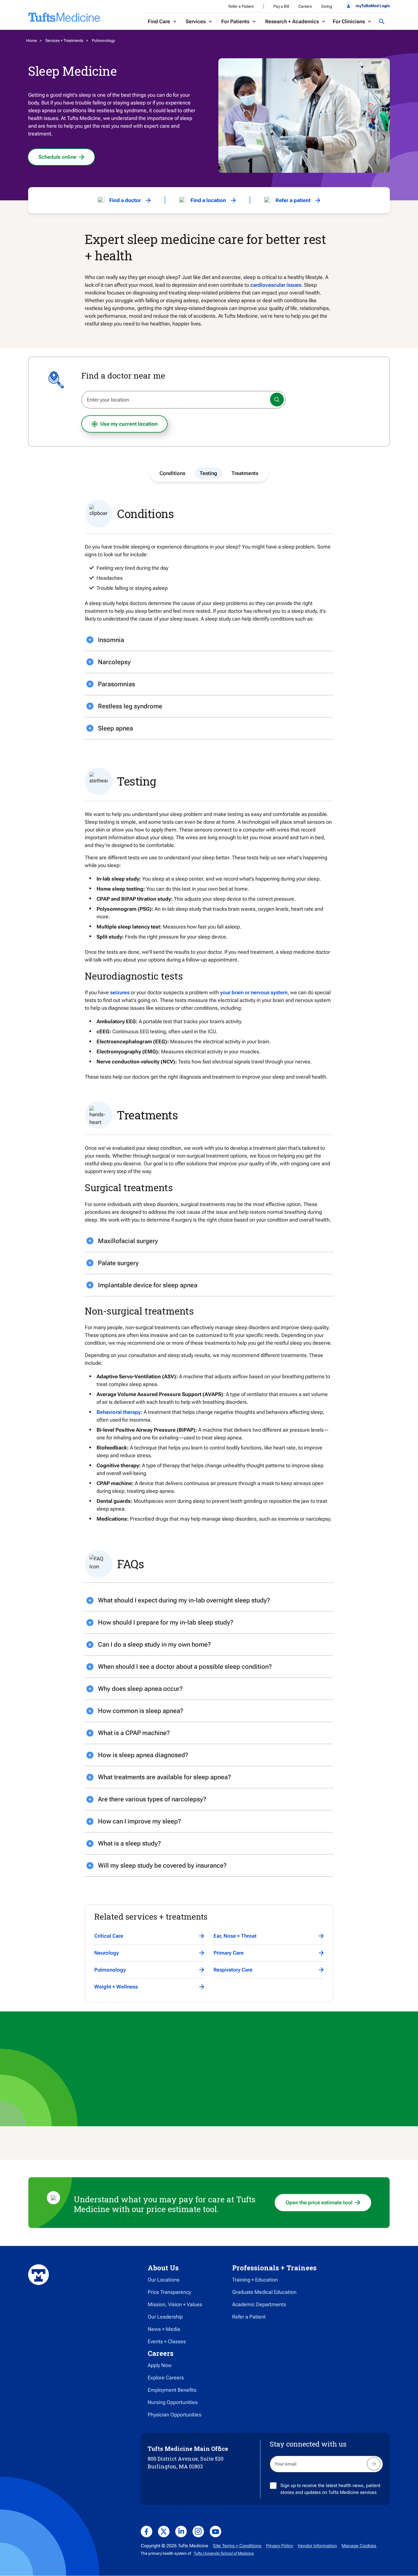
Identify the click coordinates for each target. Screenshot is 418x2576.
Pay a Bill (281, 6)
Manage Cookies (359, 2546)
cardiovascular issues (276, 285)
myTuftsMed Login (373, 6)
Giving (327, 6)
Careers (305, 6)
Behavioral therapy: (120, 1412)
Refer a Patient (241, 6)
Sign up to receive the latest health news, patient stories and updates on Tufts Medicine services (330, 2489)
